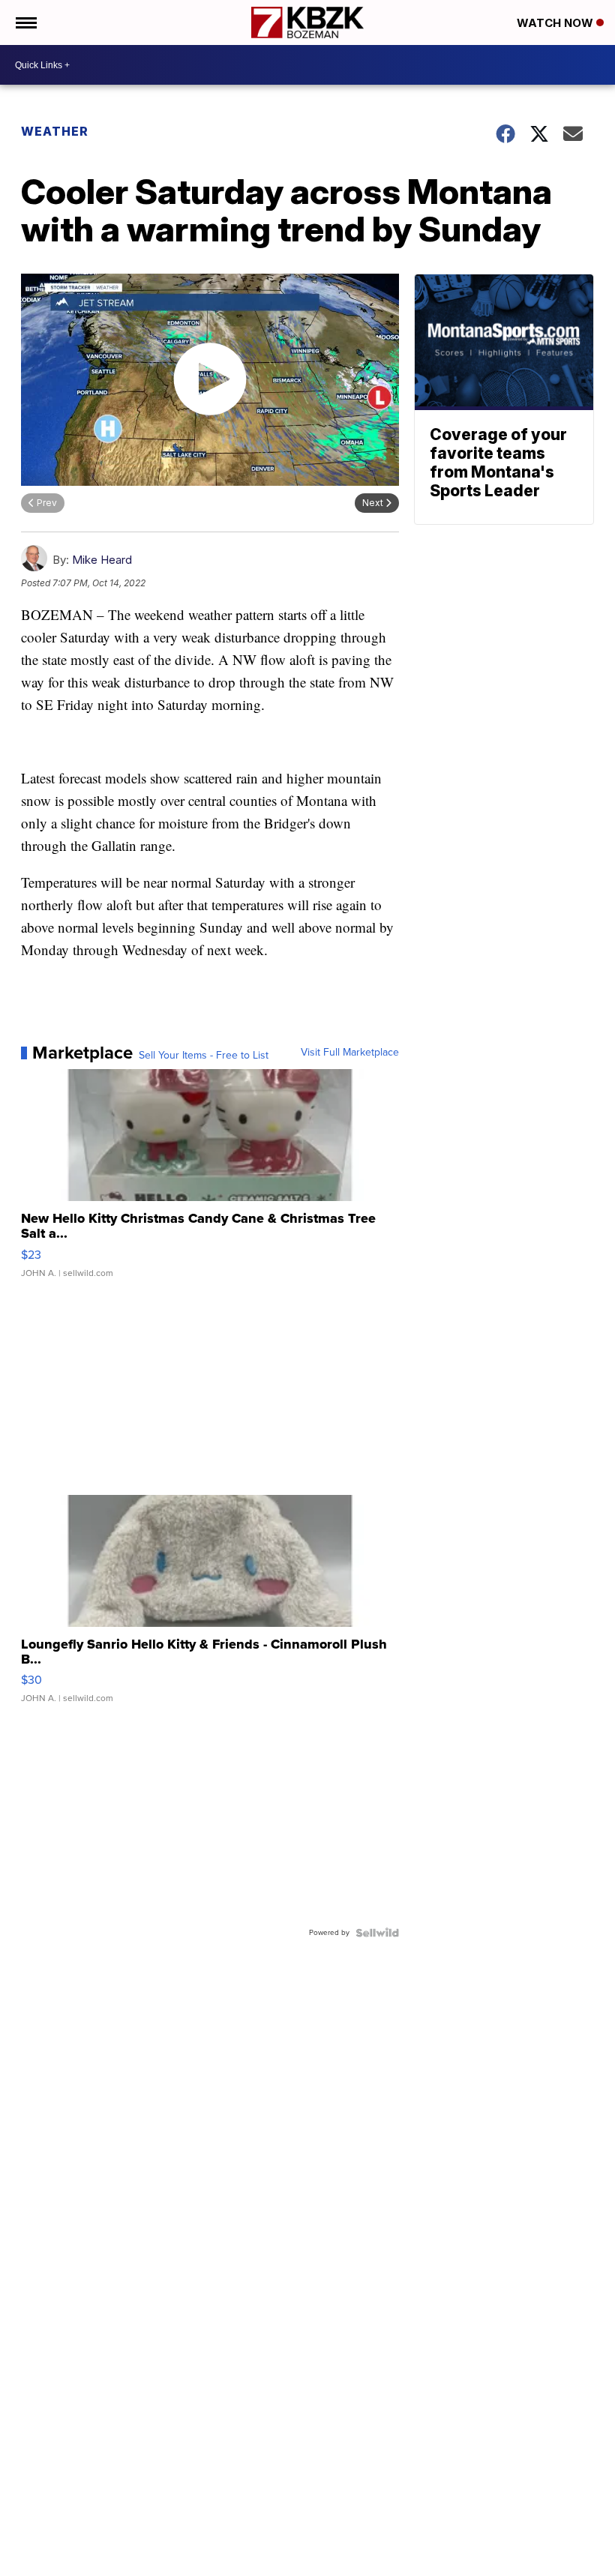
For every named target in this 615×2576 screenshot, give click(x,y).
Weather (55, 131)
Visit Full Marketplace (350, 1053)
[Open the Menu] (25, 22)
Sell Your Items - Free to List (204, 1056)
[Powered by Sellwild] (377, 1933)
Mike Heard (102, 560)
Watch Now (556, 23)
